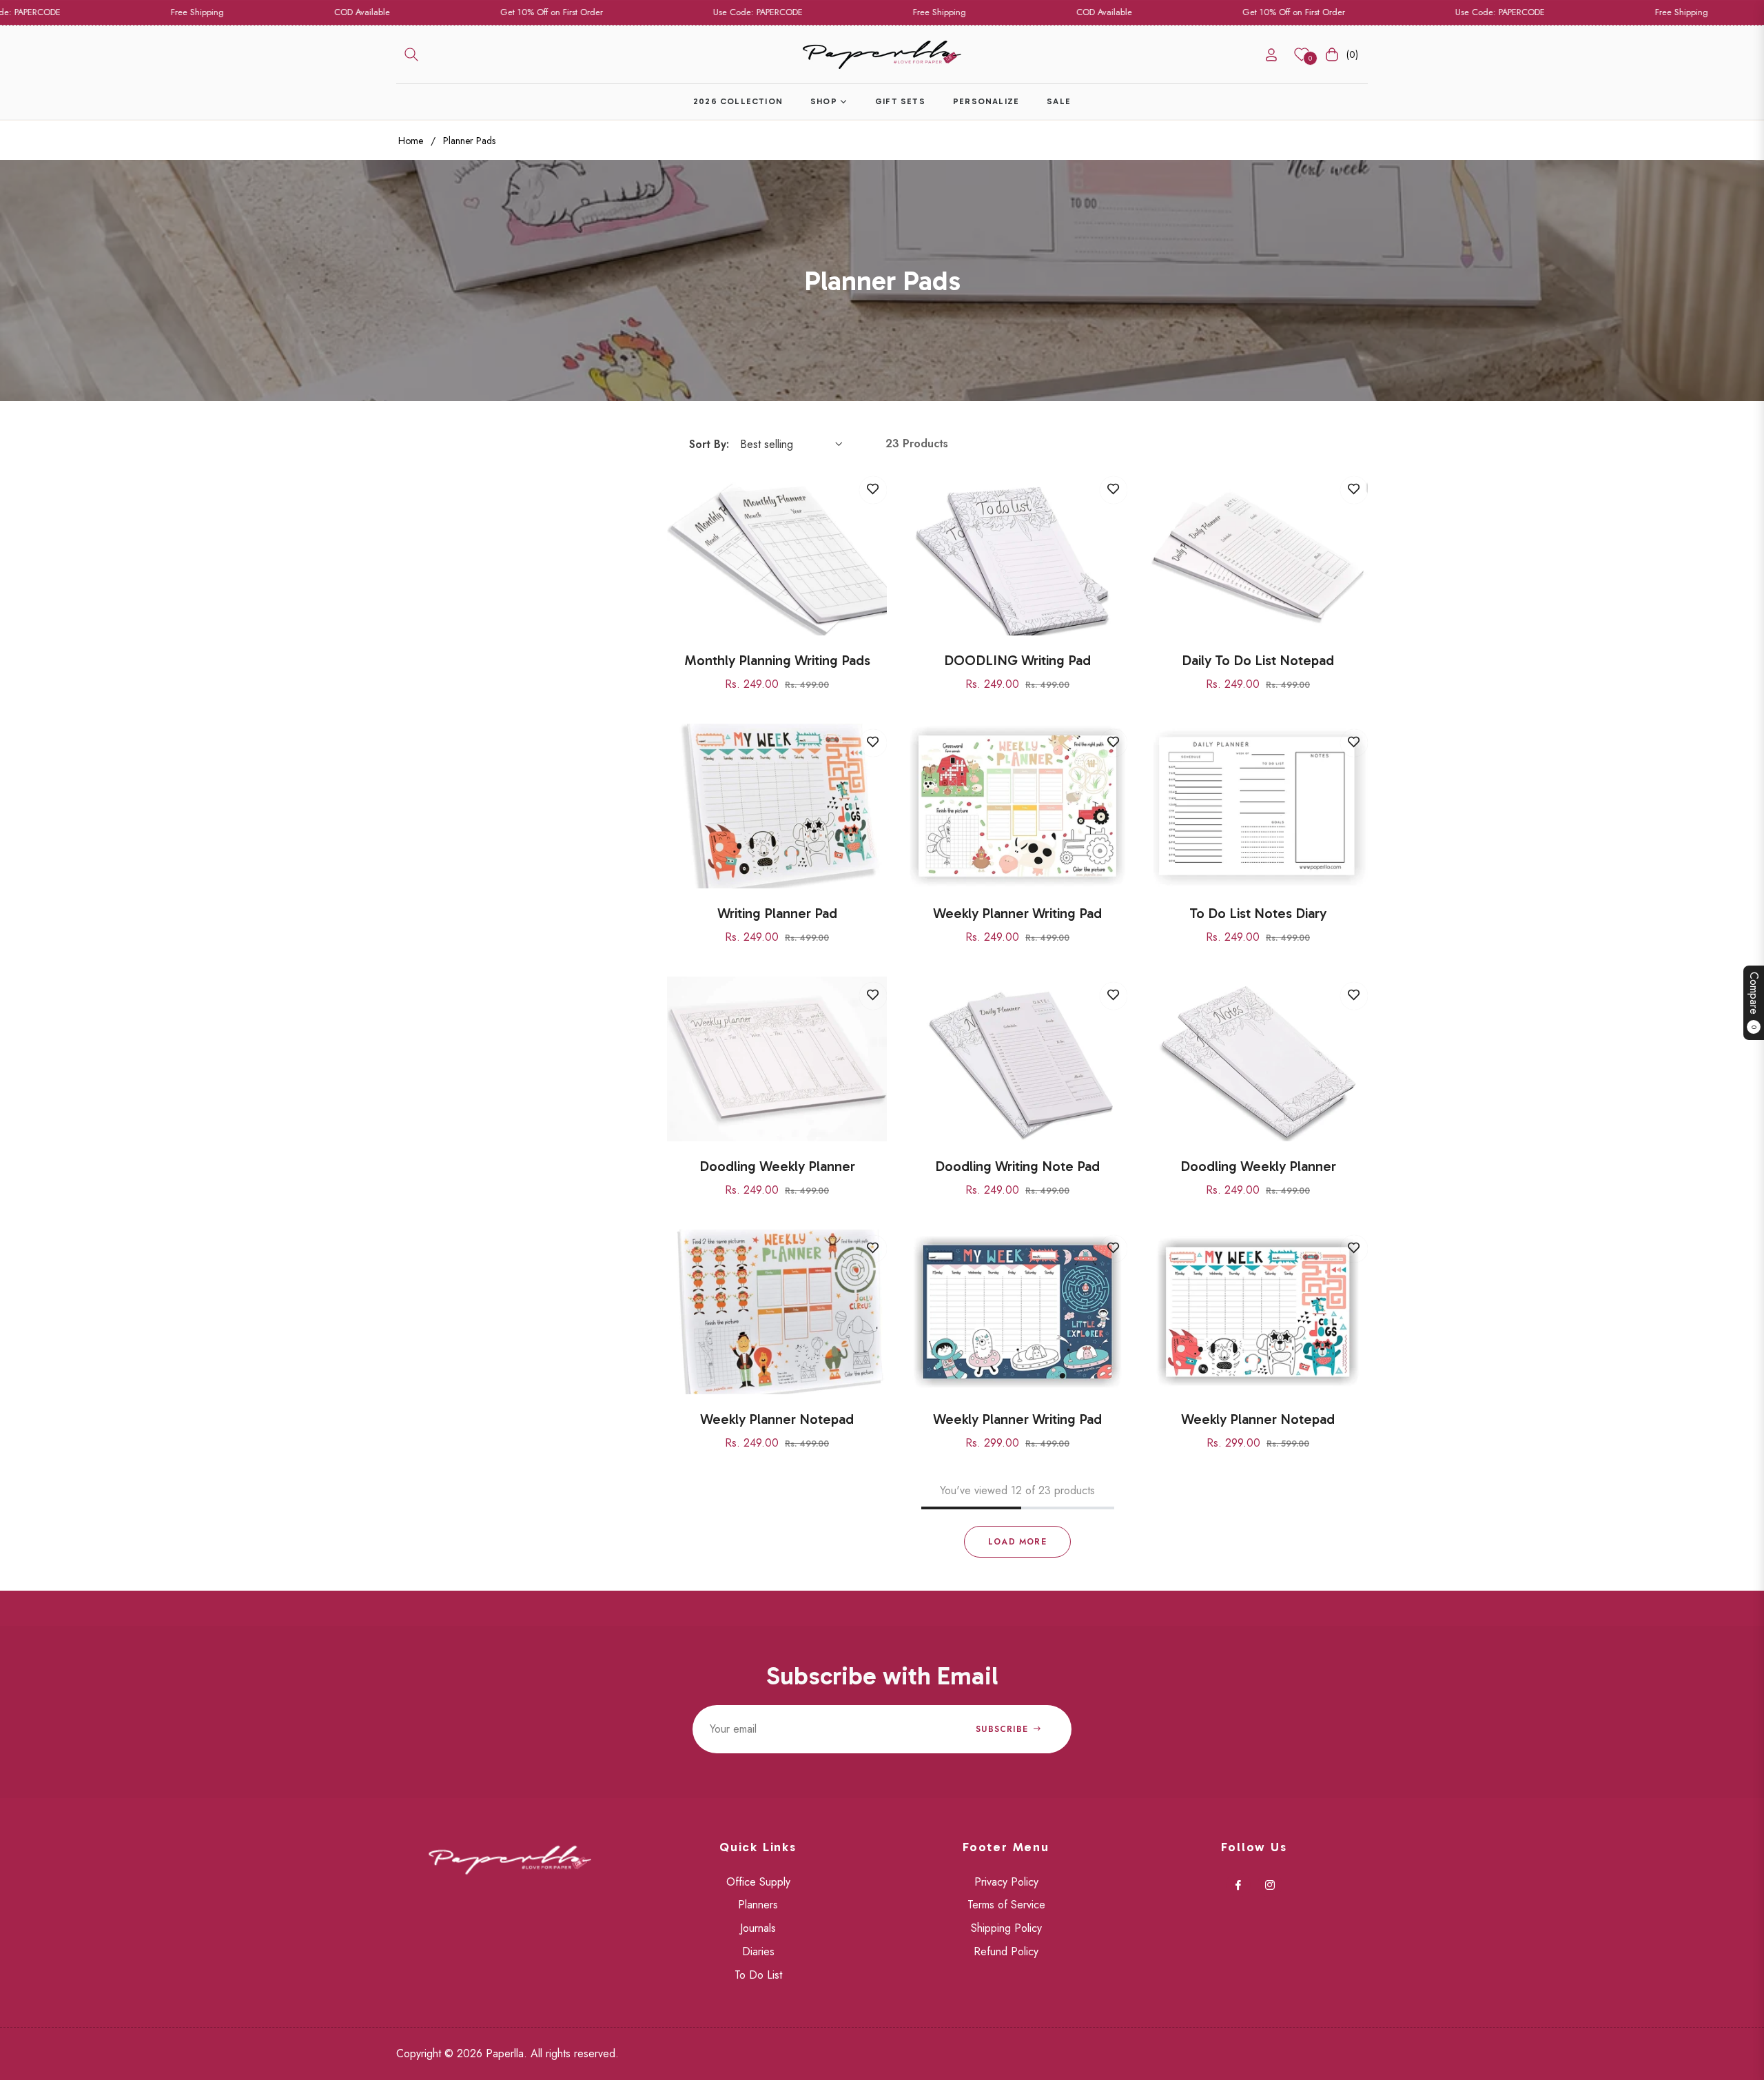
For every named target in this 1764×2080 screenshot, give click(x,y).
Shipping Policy (1006, 1928)
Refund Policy (1006, 1951)
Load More (1017, 1542)
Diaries (758, 1951)
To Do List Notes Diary (1258, 913)
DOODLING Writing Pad (1017, 660)
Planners (758, 1905)
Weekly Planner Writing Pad (1017, 913)
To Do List (758, 1975)
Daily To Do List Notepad (1258, 660)
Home (411, 141)
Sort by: (709, 444)
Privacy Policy (1006, 1882)
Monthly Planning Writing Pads (777, 660)
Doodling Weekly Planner (777, 1166)
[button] (411, 54)
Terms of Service (1006, 1905)
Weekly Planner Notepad (777, 1419)
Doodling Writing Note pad (1017, 1166)
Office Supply (758, 1882)
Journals (758, 1928)
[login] (1271, 55)
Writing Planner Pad (777, 913)
